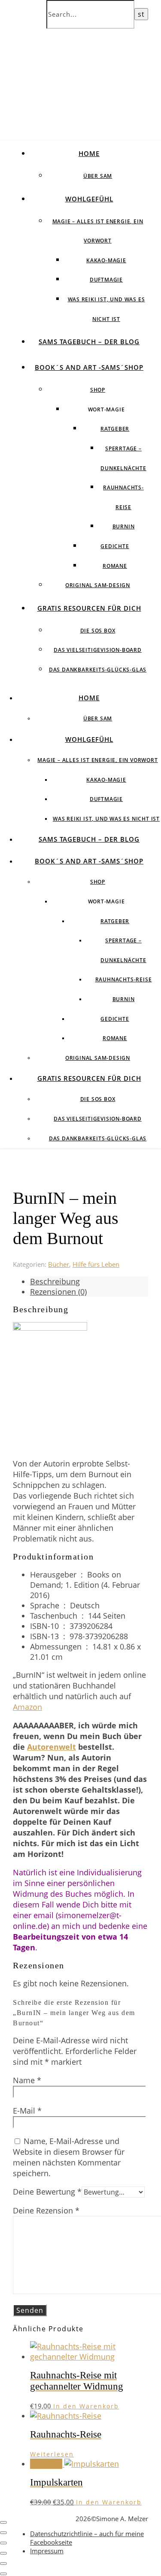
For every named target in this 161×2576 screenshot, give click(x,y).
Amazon (27, 1707)
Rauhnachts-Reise (124, 979)
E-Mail (27, 2111)
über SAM (98, 176)
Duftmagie (106, 280)
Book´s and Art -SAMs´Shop (89, 367)
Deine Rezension (46, 2210)
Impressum (47, 2551)
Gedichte (115, 546)
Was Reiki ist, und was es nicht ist (106, 819)
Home (89, 153)
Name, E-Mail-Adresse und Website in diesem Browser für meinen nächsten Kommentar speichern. (69, 2157)
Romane (115, 566)
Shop (98, 390)
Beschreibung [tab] (55, 1281)
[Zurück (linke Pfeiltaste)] (3, 2564)
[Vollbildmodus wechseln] (3, 2533)
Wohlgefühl (89, 199)
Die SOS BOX (98, 631)
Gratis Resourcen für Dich (89, 608)
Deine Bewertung (47, 2192)
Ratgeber (115, 429)
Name (27, 2080)
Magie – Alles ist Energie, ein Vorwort (97, 760)
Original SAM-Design (98, 585)
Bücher (59, 1264)
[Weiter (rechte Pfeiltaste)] (3, 2574)
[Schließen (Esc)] (3, 2553)
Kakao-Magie (106, 260)
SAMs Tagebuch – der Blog (89, 342)
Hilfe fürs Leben (96, 1264)
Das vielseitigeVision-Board (98, 650)
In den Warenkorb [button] (86, 2406)
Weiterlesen (52, 2454)
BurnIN (124, 526)
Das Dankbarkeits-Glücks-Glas (98, 670)
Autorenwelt (52, 1747)
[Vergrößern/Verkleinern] (3, 2522)
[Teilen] (3, 2543)
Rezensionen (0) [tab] (58, 1292)
